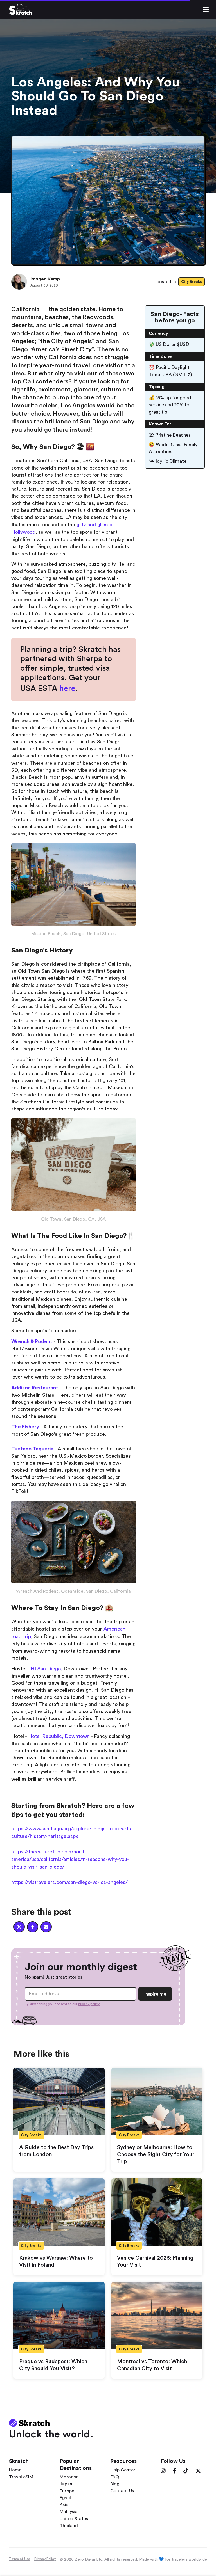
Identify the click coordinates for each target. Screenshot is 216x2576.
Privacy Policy (45, 2559)
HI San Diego (46, 1669)
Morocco (69, 2477)
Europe (67, 2491)
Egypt (66, 2498)
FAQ (115, 2477)
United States (74, 2519)
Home (15, 2470)
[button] (206, 10)
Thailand (69, 2526)
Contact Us (122, 2491)
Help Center (123, 2470)
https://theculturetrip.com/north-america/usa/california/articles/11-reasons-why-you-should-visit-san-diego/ (70, 1859)
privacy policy (89, 2004)
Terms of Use (19, 2559)
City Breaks (192, 282)
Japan (66, 2484)
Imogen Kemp (45, 279)
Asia (64, 2505)
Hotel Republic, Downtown (59, 1736)
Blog (115, 2484)
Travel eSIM (21, 2477)
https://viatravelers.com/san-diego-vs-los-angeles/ (69, 1882)
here (67, 688)
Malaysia (69, 2512)
